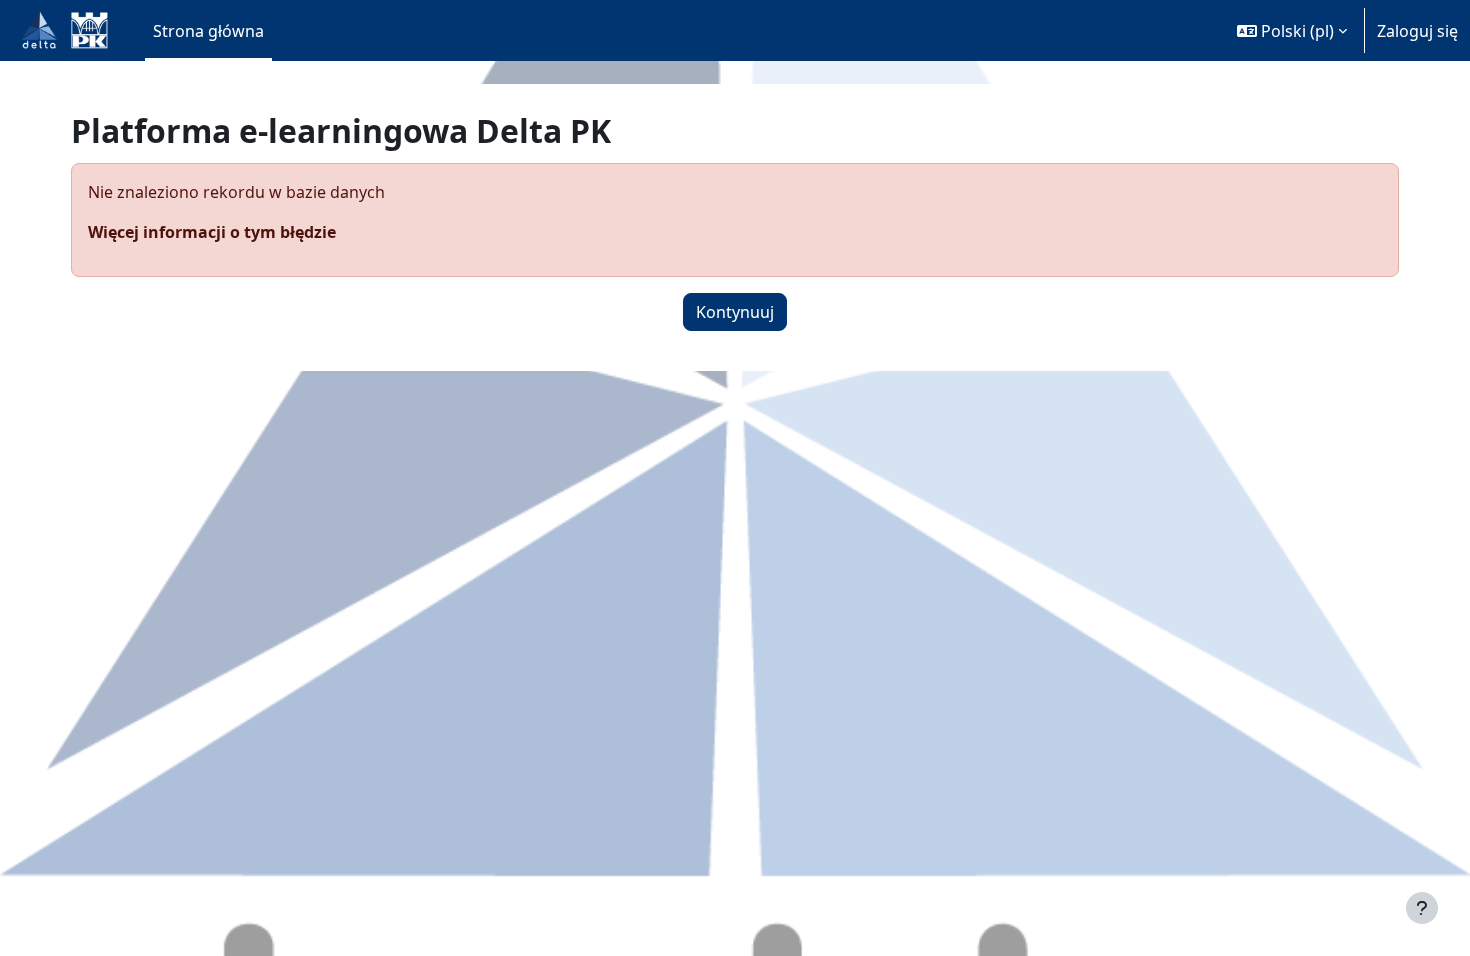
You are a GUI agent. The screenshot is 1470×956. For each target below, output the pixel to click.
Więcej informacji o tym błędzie (212, 232)
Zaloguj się (1417, 31)
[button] (1292, 30)
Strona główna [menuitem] (208, 31)
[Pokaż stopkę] (1422, 908)
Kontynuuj (735, 312)
